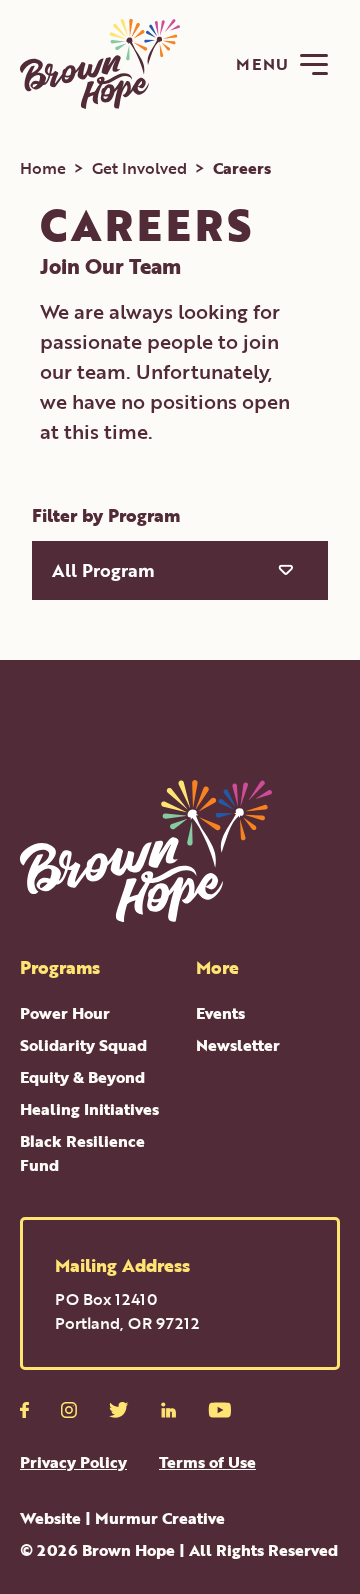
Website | (122, 1518)
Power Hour (65, 1013)
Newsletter (238, 1045)
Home (43, 168)
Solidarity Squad (83, 1045)
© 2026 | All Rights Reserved (179, 1550)
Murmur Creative (160, 1518)
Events (220, 1013)
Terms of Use (207, 1462)
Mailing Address (122, 1265)
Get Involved (139, 168)
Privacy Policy (73, 1462)
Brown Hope (128, 1550)
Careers (242, 168)
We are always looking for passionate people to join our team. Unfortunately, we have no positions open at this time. (165, 371)
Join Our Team (110, 265)
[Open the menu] (314, 64)
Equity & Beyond (82, 1077)
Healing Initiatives (89, 1109)
